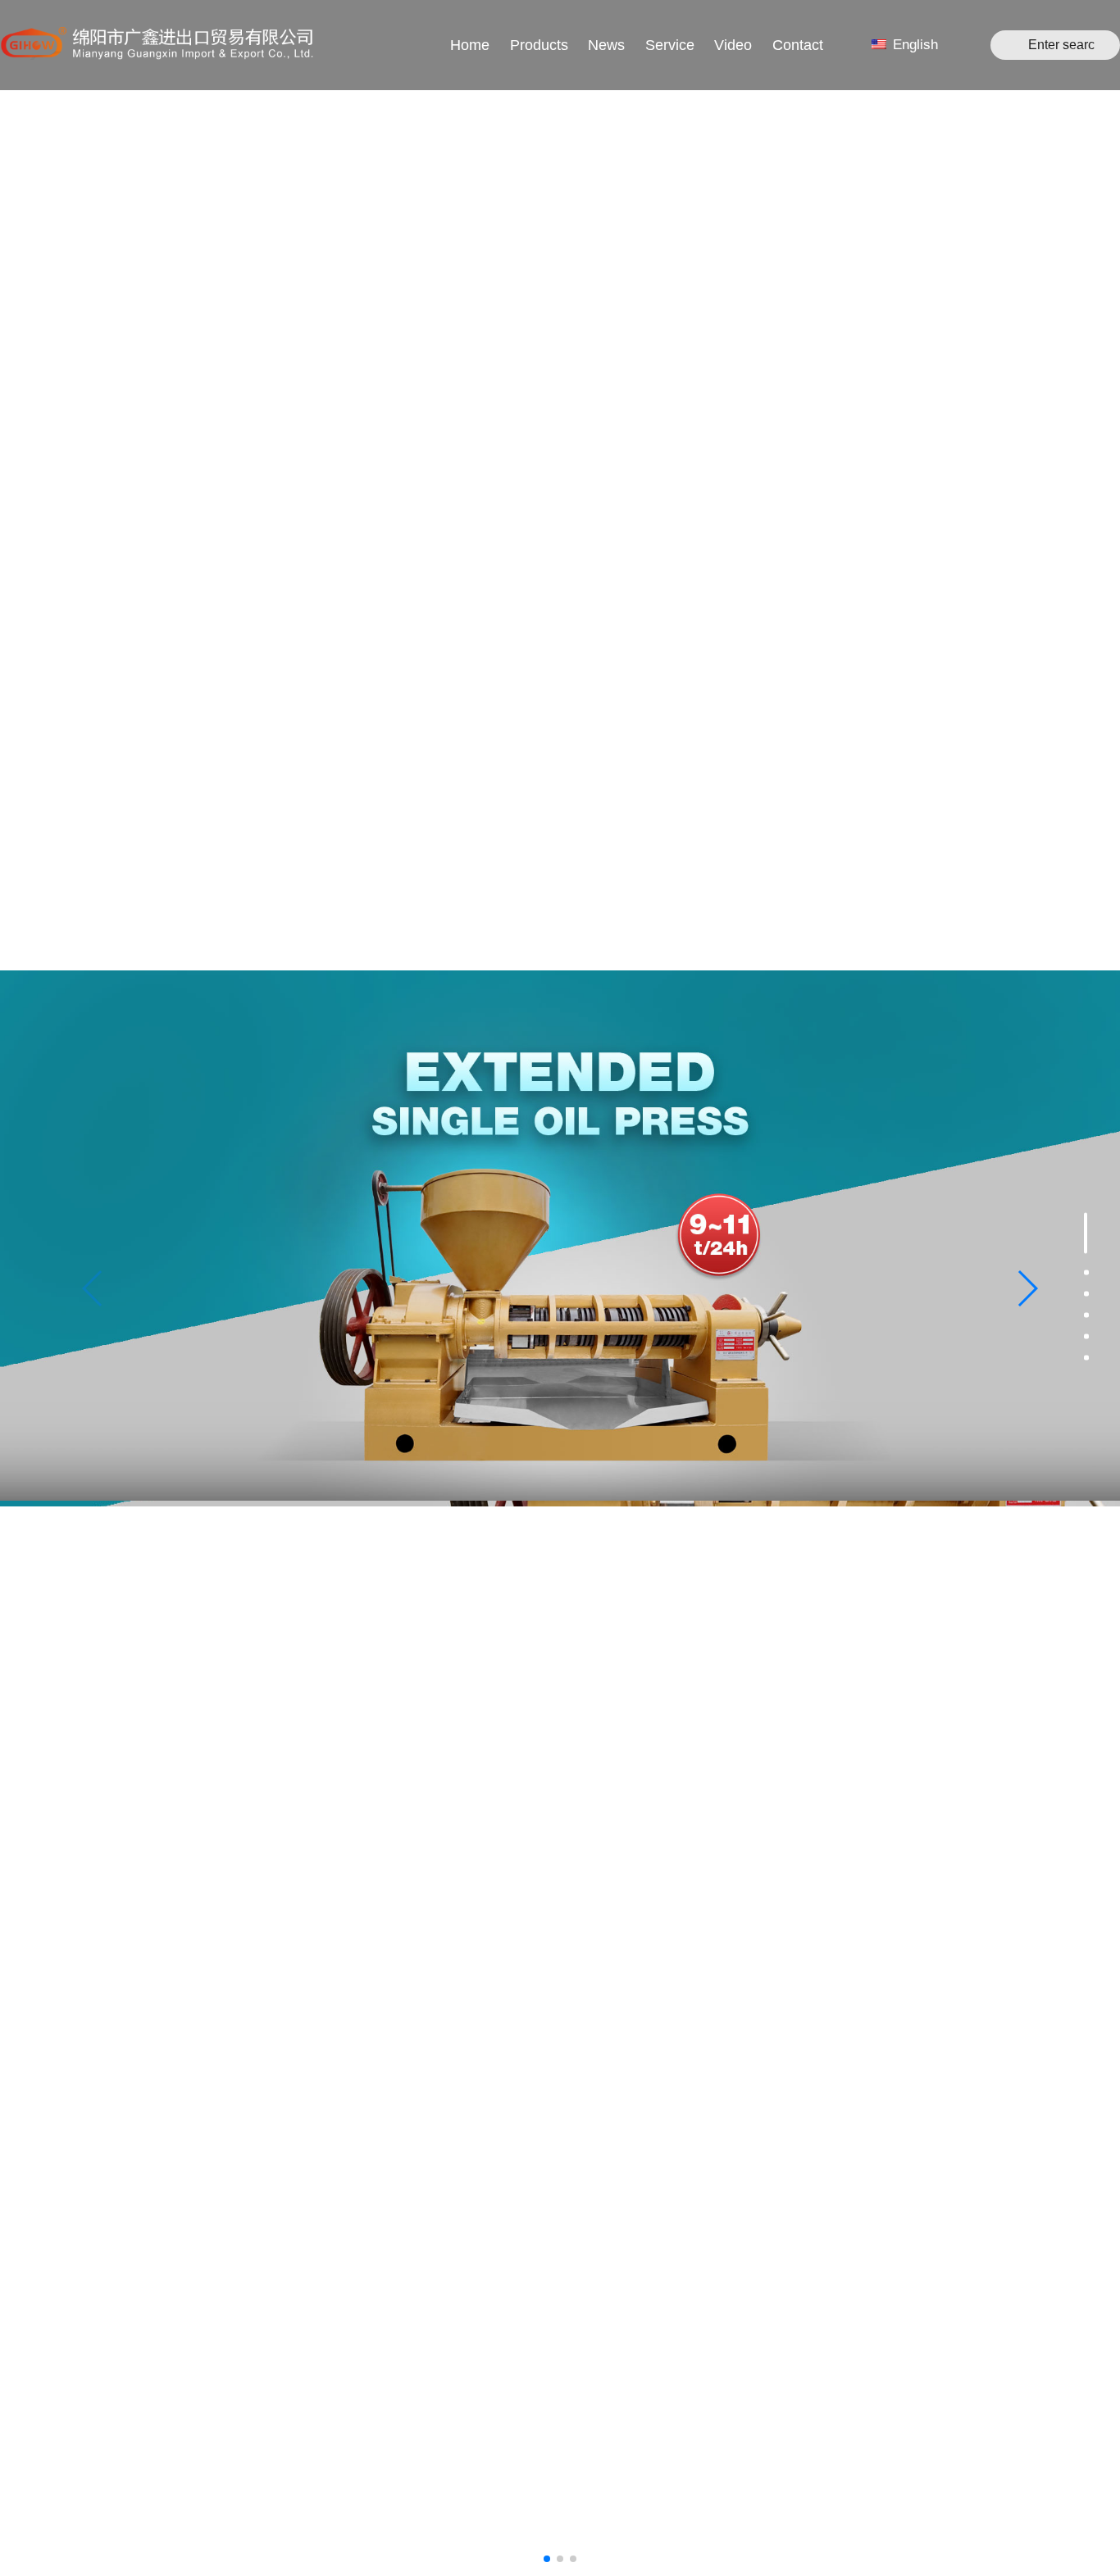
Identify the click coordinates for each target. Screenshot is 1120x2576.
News (606, 45)
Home (470, 45)
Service (670, 45)
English (913, 45)
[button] (1027, 1288)
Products (539, 45)
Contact (798, 45)
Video (733, 45)
